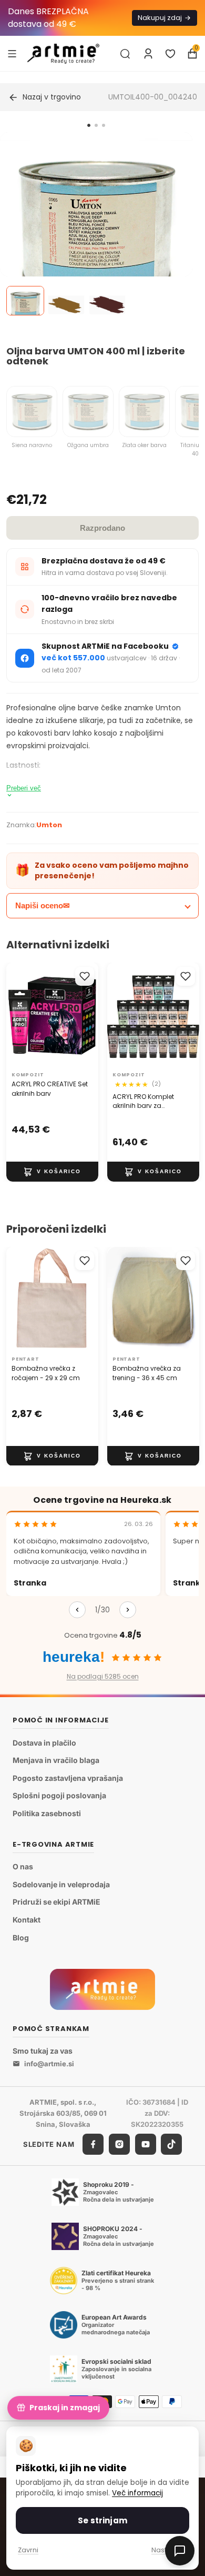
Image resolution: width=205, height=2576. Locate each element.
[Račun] (148, 54)
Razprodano (102, 528)
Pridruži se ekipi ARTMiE (57, 1902)
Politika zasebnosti (47, 1813)
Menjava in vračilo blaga (56, 1761)
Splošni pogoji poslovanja (59, 1796)
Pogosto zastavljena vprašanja (68, 1778)
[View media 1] (25, 301)
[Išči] (125, 54)
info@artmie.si (49, 2064)
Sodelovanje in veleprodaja (61, 1884)
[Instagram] (119, 2145)
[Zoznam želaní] (170, 54)
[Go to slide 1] (89, 125)
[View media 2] (66, 301)
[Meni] (12, 53)
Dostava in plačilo (44, 1743)
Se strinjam (102, 2520)
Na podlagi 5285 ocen (103, 1676)
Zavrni (28, 2550)
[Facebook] (93, 2145)
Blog (21, 1938)
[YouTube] (146, 2145)
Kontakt (27, 1920)
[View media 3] (107, 301)
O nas (23, 1867)
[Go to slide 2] (96, 125)
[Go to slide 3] (104, 125)
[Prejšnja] (77, 1610)
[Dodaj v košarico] (52, 1172)
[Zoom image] (96, 229)
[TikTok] (171, 2145)
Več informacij (137, 2493)
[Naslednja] (128, 1610)
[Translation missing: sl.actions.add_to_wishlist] (85, 976)
